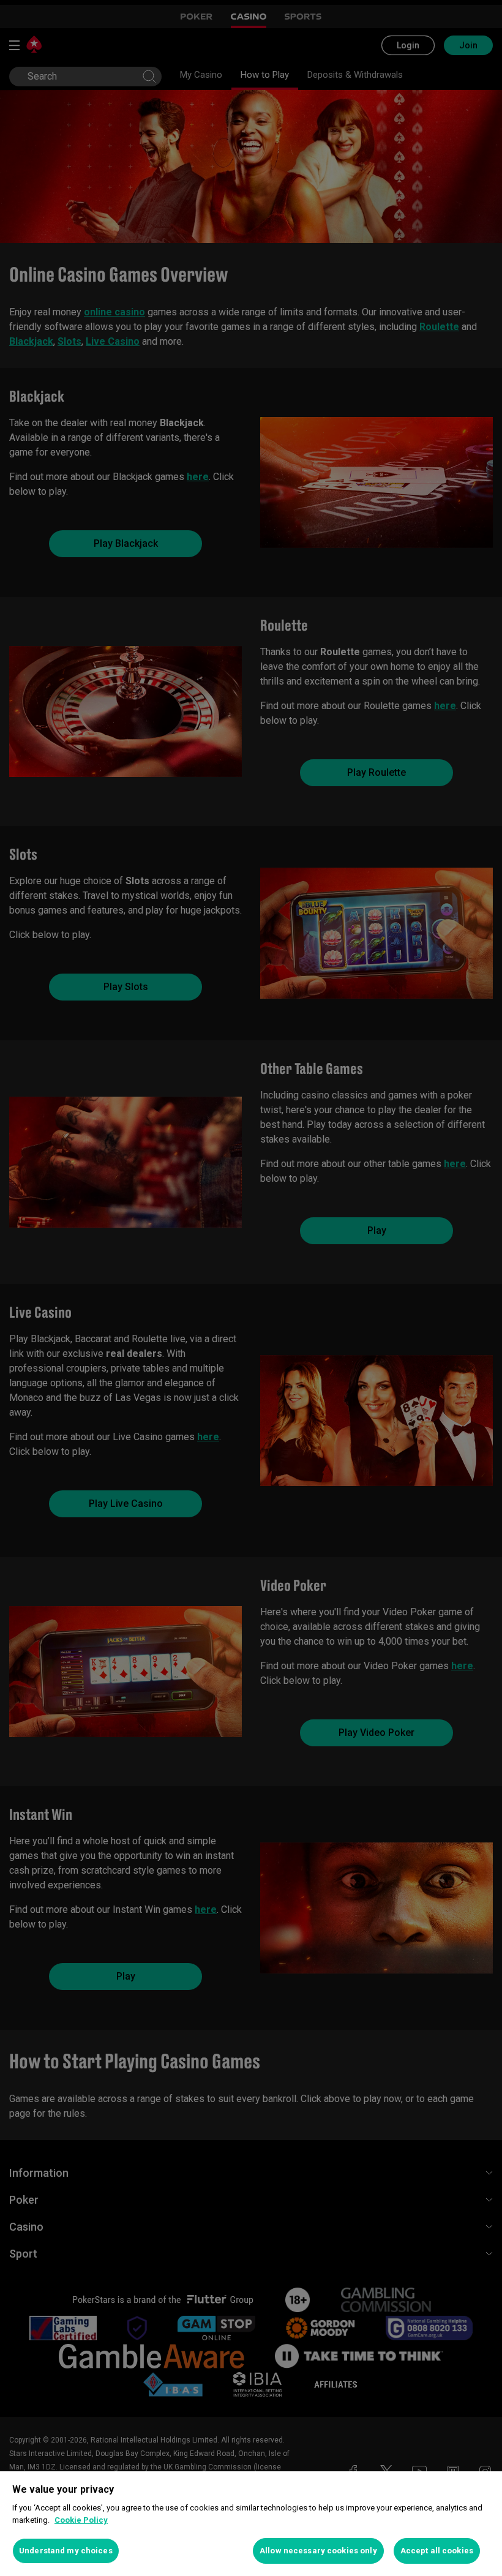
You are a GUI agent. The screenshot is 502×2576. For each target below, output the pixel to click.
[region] (251, 2524)
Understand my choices (66, 2551)
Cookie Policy (81, 2520)
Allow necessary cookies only (318, 2551)
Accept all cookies (437, 2551)
